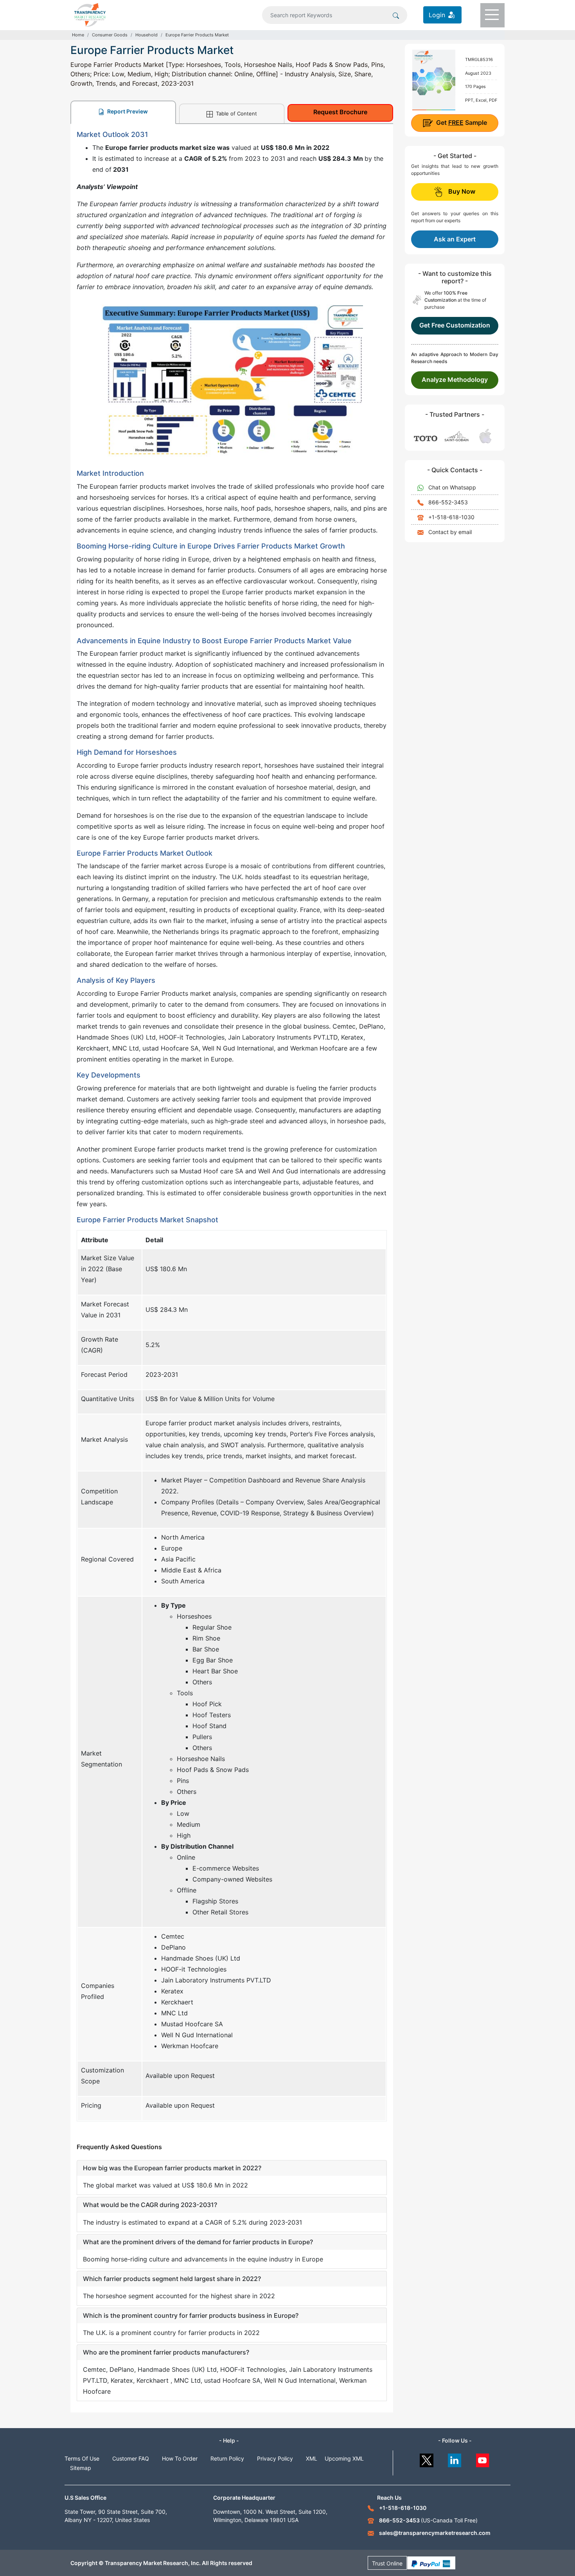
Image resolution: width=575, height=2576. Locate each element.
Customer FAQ (131, 2458)
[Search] (396, 15)
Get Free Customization (455, 325)
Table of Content (236, 113)
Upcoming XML (344, 2458)
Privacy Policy (275, 2458)
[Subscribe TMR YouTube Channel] (483, 2458)
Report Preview (127, 111)
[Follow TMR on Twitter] (427, 2458)
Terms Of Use (82, 2458)
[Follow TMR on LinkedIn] (455, 2458)
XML (312, 2458)
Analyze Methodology (455, 380)
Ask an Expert (455, 239)
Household (146, 35)
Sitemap (81, 2468)
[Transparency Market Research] (90, 14)
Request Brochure (340, 112)
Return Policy (227, 2458)
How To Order (180, 2458)
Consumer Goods (110, 35)
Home (78, 35)
